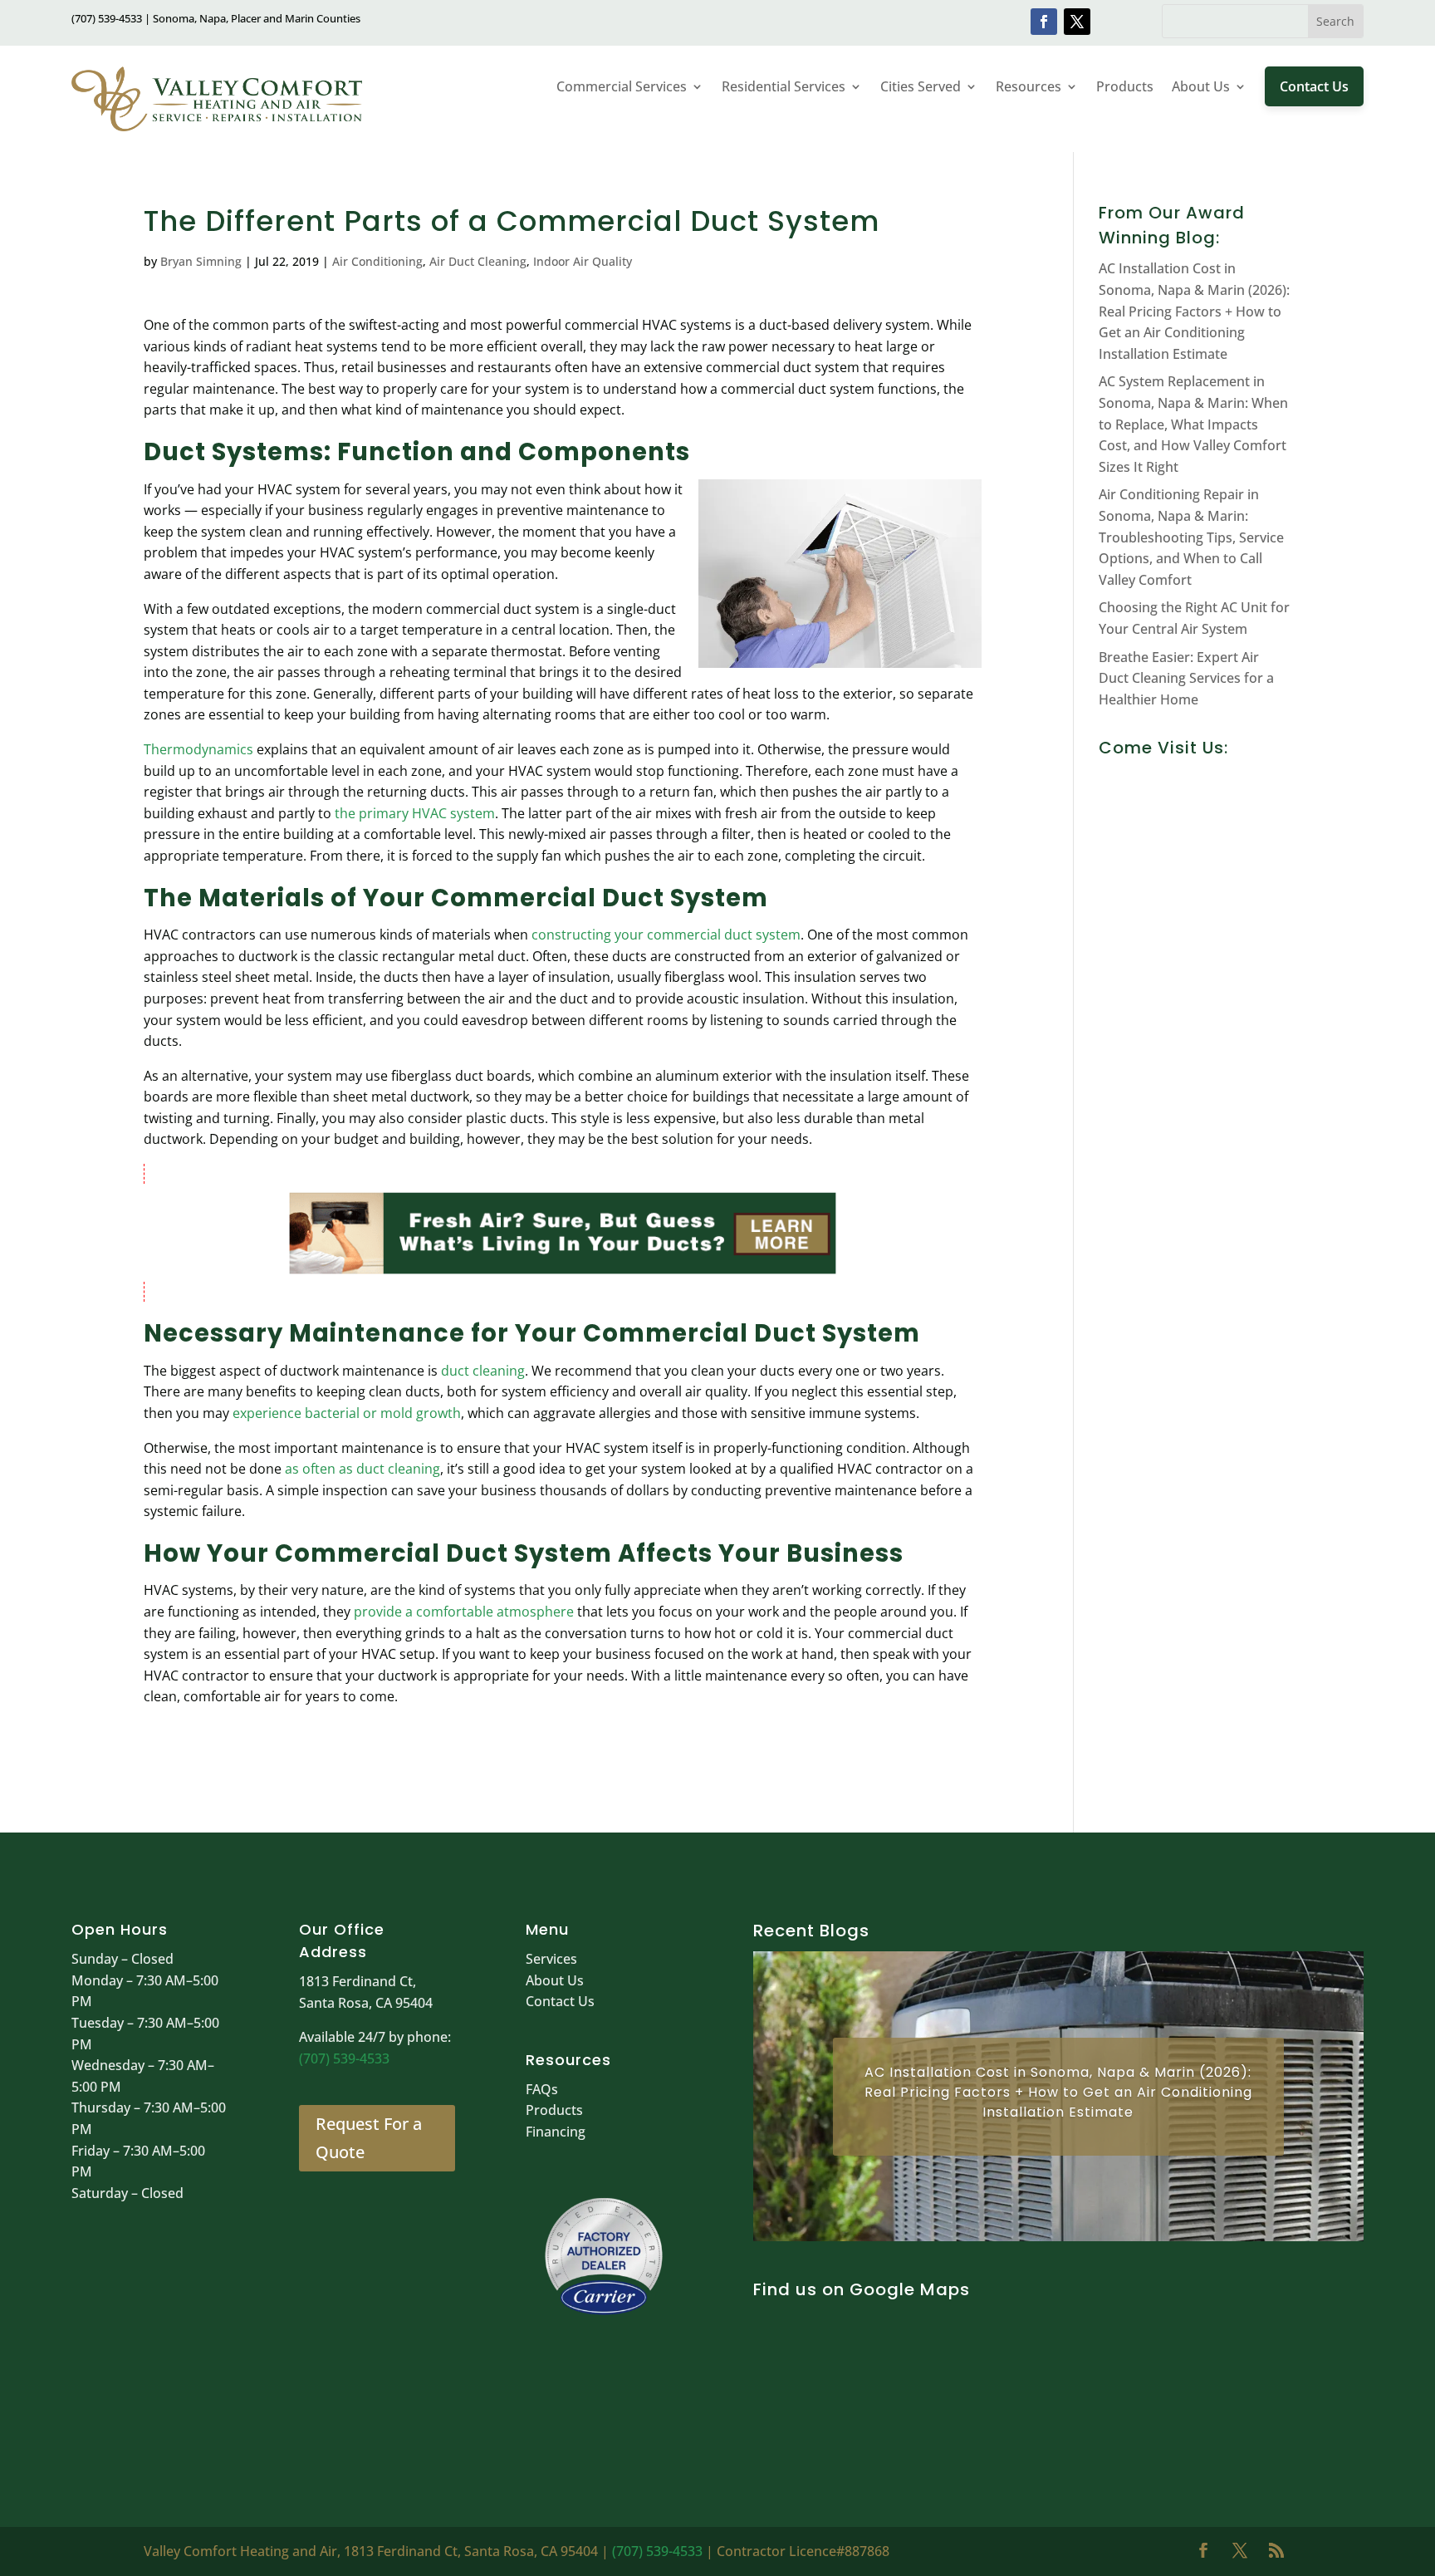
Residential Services (784, 86)
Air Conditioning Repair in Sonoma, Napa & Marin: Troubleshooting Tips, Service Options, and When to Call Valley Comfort (1191, 537)
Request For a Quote (369, 2138)
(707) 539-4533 (344, 2058)
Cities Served (921, 86)
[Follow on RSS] (1276, 2550)
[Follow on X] (1077, 22)
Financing (556, 2132)
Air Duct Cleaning (478, 261)
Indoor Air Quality (583, 261)
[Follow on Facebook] (1044, 22)
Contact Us (1314, 86)
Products (1125, 86)
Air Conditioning (377, 261)
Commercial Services (622, 86)
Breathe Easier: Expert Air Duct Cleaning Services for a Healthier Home (1186, 678)
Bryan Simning (201, 261)
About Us (1201, 86)
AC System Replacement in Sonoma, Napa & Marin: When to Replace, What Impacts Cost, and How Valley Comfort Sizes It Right (1193, 424)
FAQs (542, 2089)
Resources (1028, 86)
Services (551, 1959)
